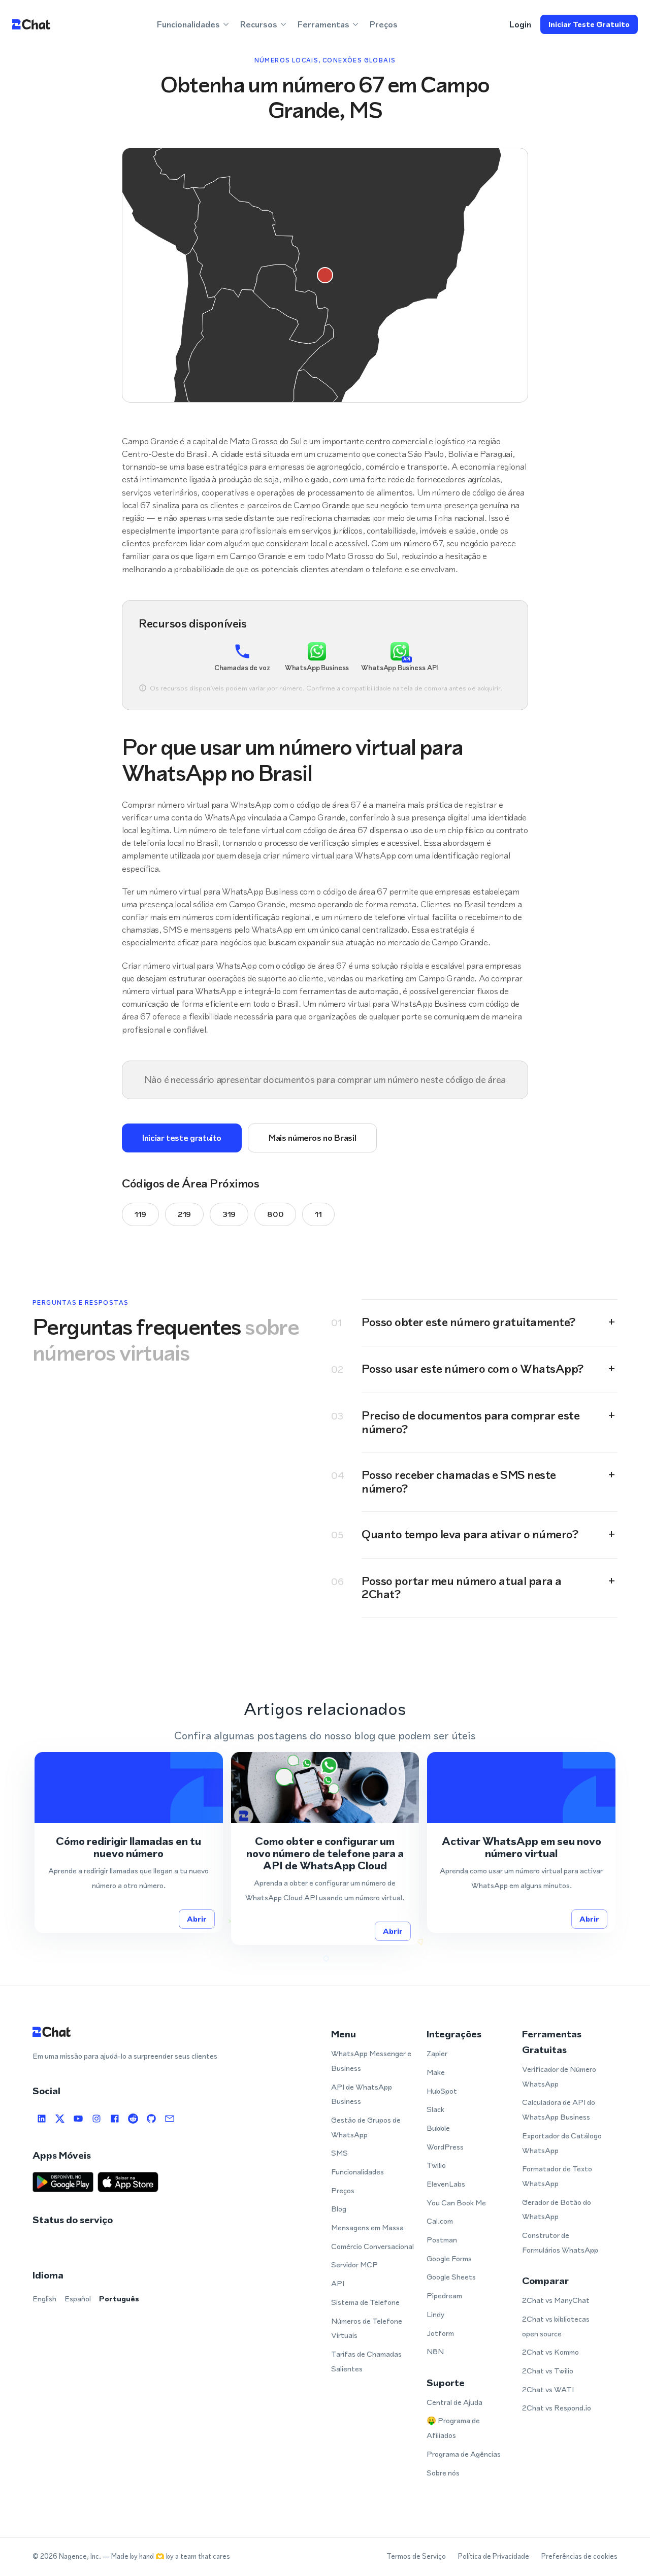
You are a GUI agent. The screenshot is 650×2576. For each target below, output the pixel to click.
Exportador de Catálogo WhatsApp (562, 2143)
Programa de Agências (464, 2454)
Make (436, 2072)
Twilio (436, 2165)
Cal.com (440, 2221)
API (338, 2283)
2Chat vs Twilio (548, 2371)
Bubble (438, 2128)
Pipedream (444, 2296)
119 (140, 1214)
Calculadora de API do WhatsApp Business (559, 2109)
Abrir (197, 1919)
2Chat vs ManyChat (556, 2300)
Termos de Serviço (416, 2556)
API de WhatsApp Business (362, 2094)
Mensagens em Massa (367, 2227)
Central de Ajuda (454, 2402)
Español (78, 2299)
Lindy (435, 2314)
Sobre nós (443, 2473)
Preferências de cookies (579, 2556)
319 (229, 1214)
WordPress (445, 2147)
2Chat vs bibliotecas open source (556, 2326)
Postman (442, 2240)
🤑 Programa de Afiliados (453, 2428)
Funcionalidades (357, 2172)
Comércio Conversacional (372, 2246)
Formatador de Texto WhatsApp (557, 2176)
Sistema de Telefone (365, 2302)
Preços (384, 24)
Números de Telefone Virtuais (367, 2328)
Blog (339, 2209)
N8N (435, 2351)
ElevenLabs (446, 2184)
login (520, 24)
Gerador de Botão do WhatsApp (557, 2209)
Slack (435, 2109)
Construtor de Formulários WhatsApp (560, 2242)
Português (119, 2299)
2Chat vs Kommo (550, 2352)
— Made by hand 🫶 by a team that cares (166, 2556)
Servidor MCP (354, 2265)
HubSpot (442, 2091)
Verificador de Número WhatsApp (559, 2076)
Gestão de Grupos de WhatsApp (366, 2127)
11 (318, 1214)
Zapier (437, 2053)
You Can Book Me (456, 2203)
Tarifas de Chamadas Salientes (366, 2361)
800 (275, 1214)
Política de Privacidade (494, 2556)
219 (184, 1214)
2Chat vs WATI (548, 2389)
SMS (339, 2153)
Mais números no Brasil (312, 1138)
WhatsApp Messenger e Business (371, 2061)
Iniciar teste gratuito (589, 24)
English (44, 2299)
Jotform (440, 2333)
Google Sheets (451, 2277)
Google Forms (449, 2258)
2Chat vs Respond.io (557, 2408)
